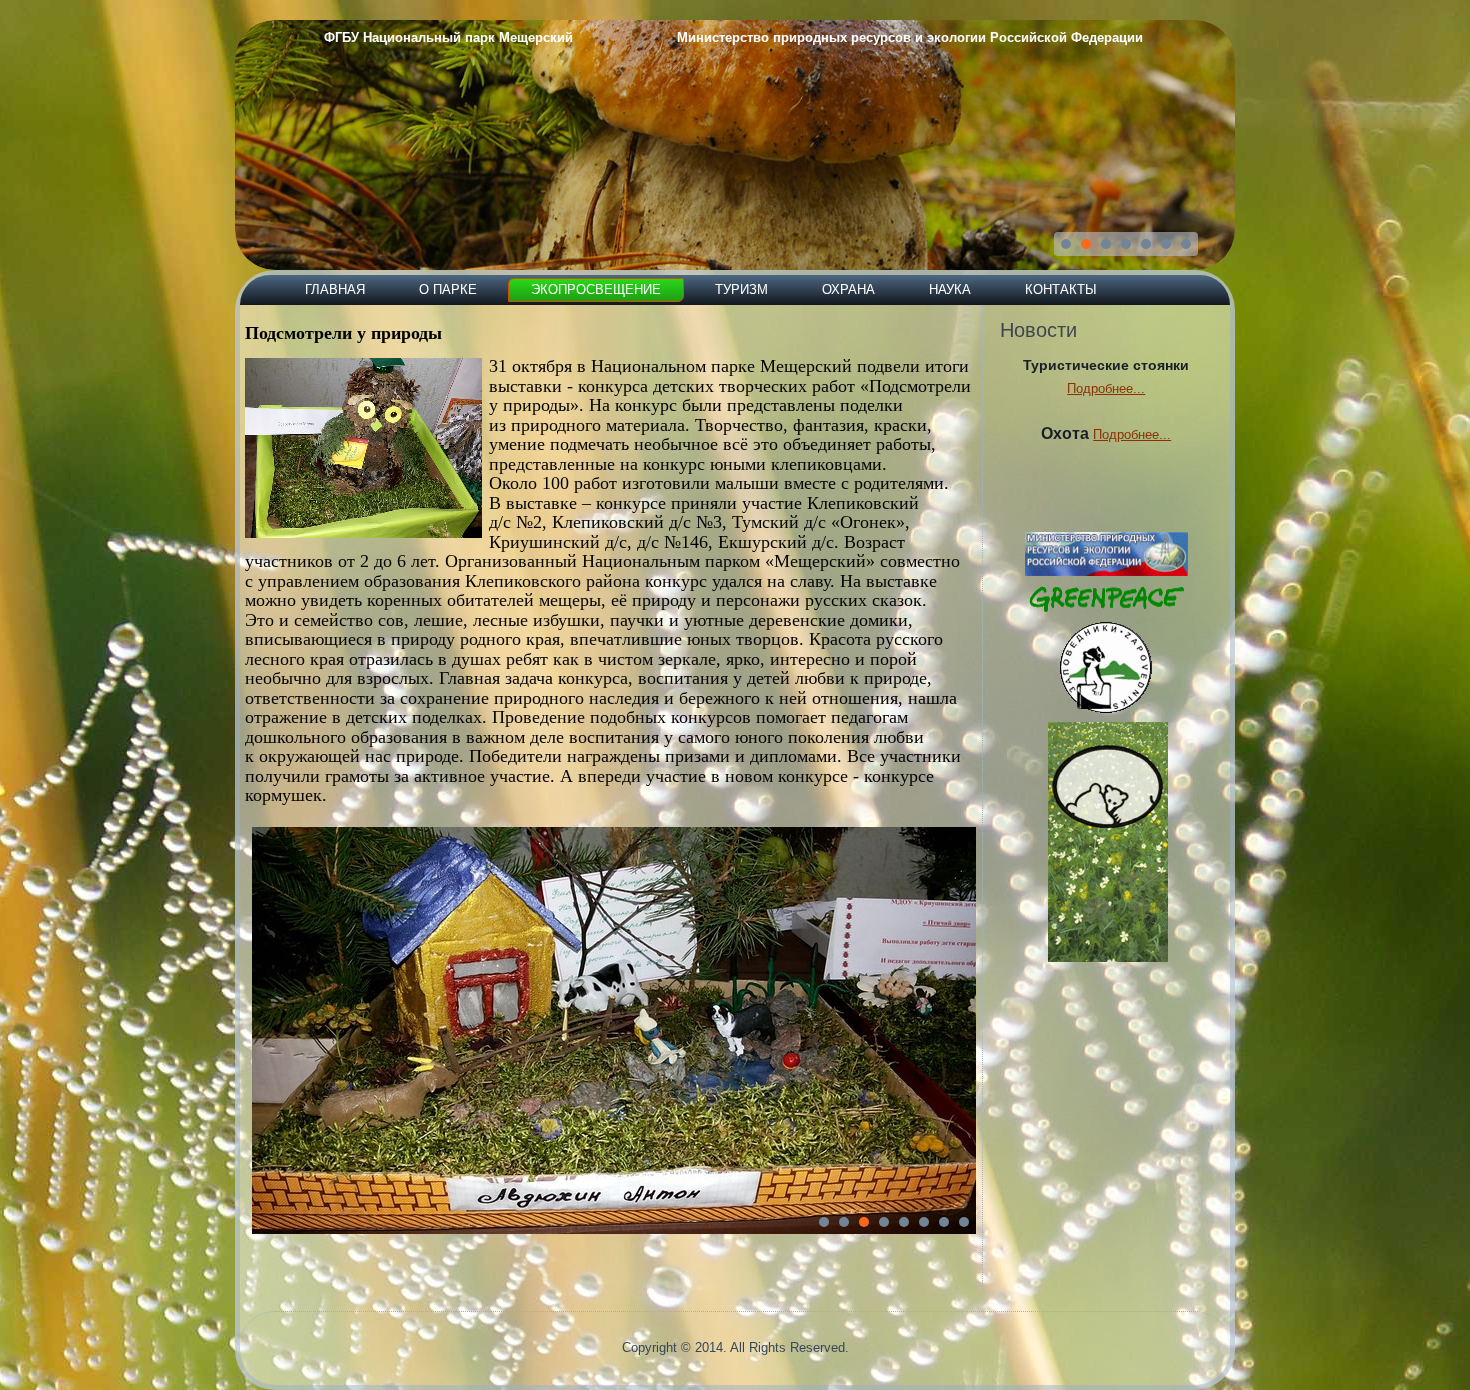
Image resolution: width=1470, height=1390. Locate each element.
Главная (335, 289)
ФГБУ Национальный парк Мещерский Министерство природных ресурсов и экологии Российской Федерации (733, 37)
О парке (448, 289)
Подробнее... (1106, 388)
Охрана (848, 289)
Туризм (741, 289)
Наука (950, 289)
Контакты (1061, 289)
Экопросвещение (596, 289)
